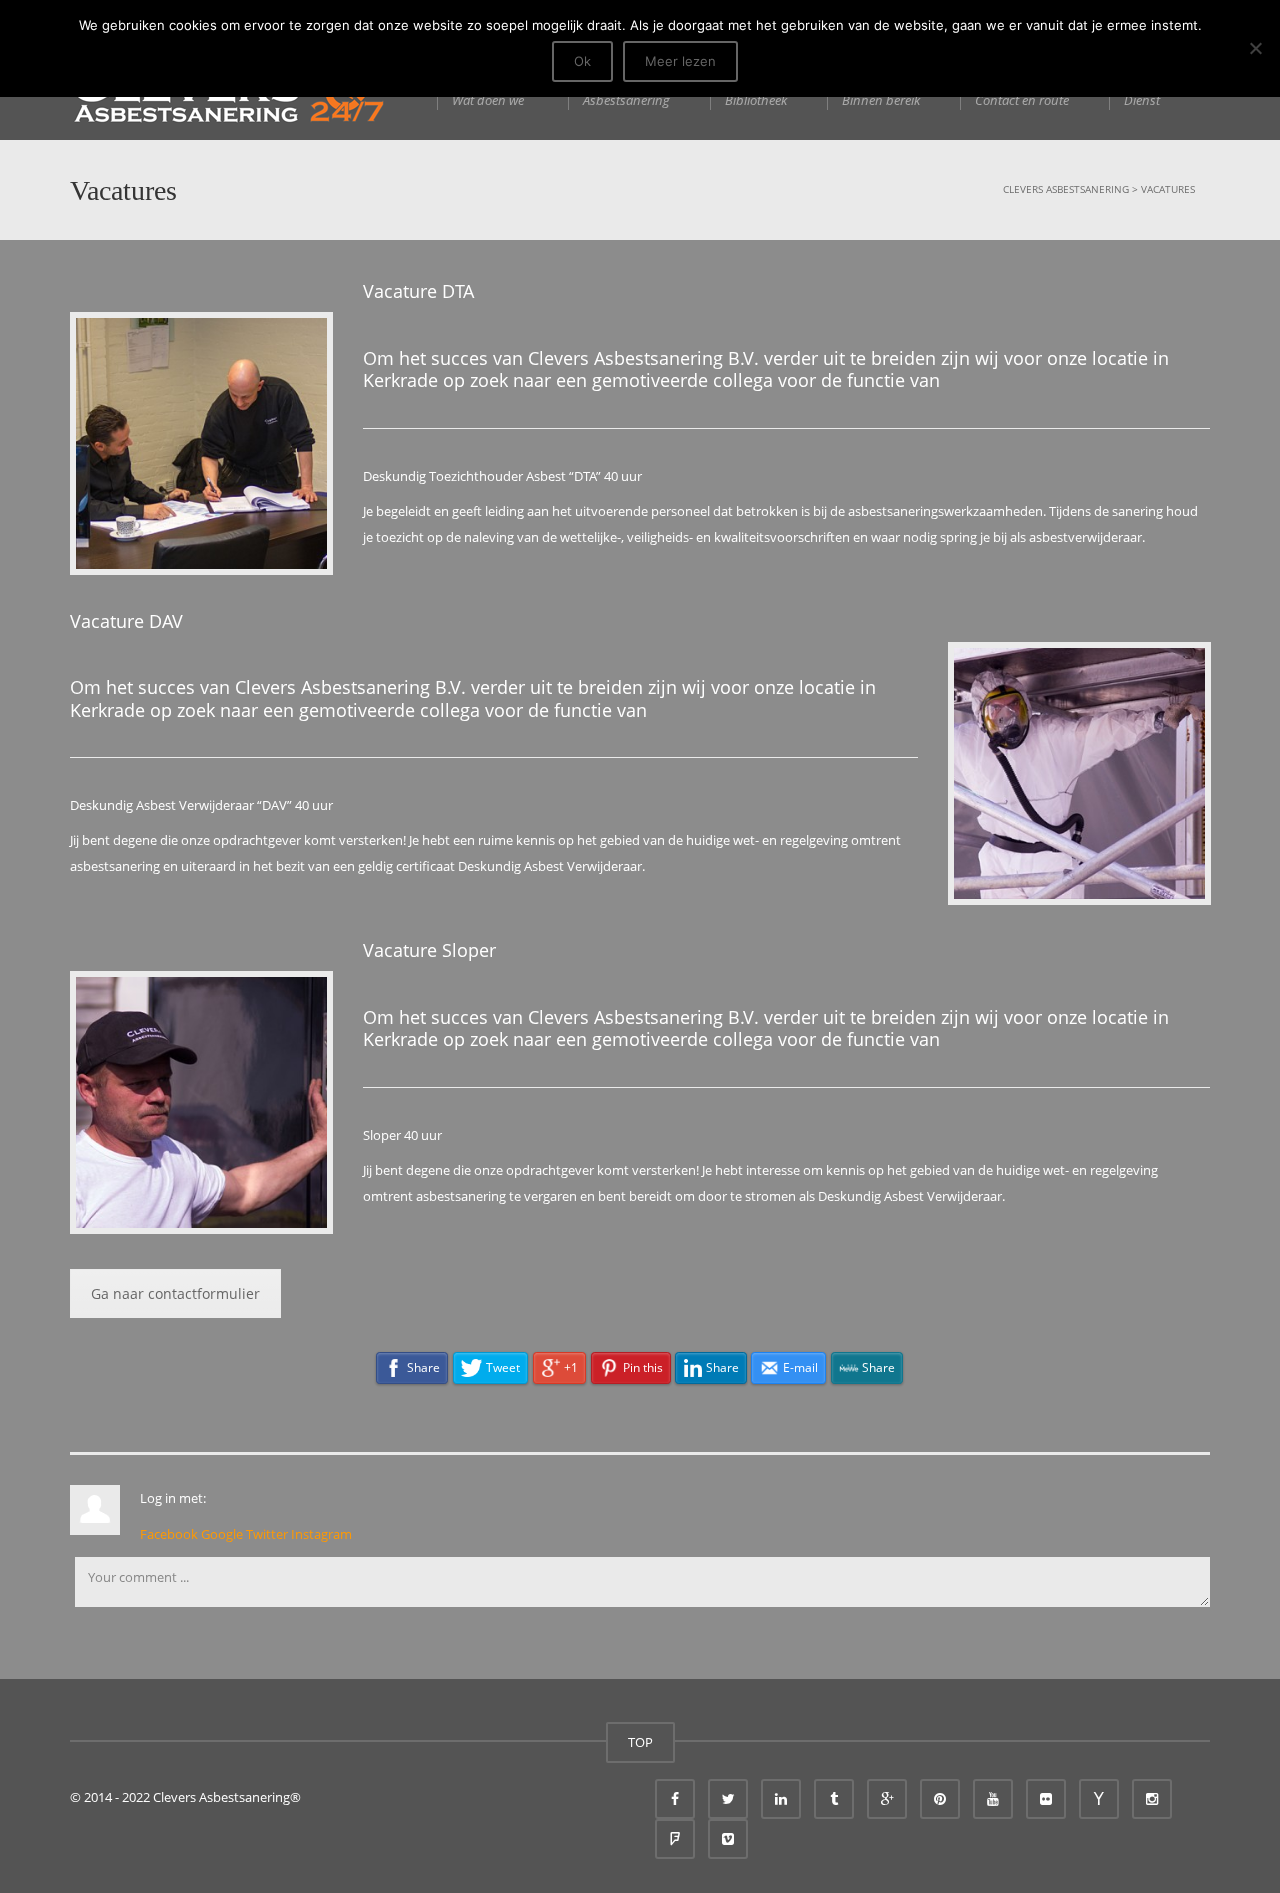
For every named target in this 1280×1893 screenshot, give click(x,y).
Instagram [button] (321, 1534)
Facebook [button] (170, 1534)
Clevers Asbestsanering (1066, 189)
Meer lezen (680, 61)
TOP (640, 1742)
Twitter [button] (268, 1534)
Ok (582, 61)
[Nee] (1255, 48)
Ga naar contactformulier (175, 1293)
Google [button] (223, 1534)
